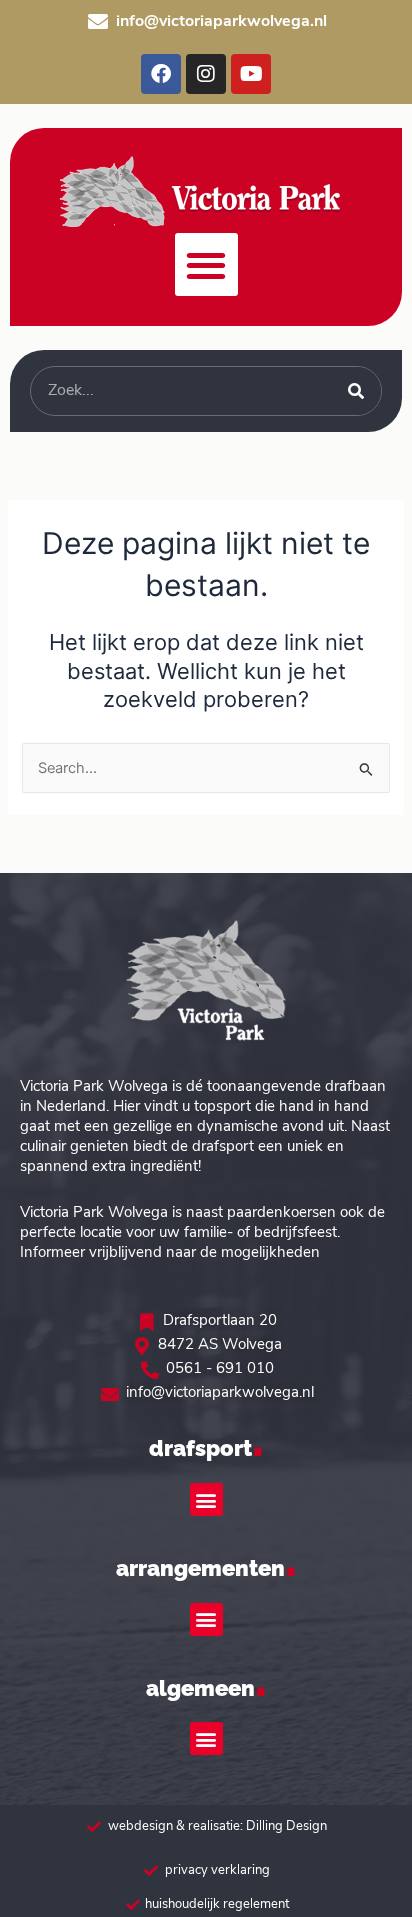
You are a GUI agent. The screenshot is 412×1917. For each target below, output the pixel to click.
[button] (206, 264)
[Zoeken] (356, 391)
